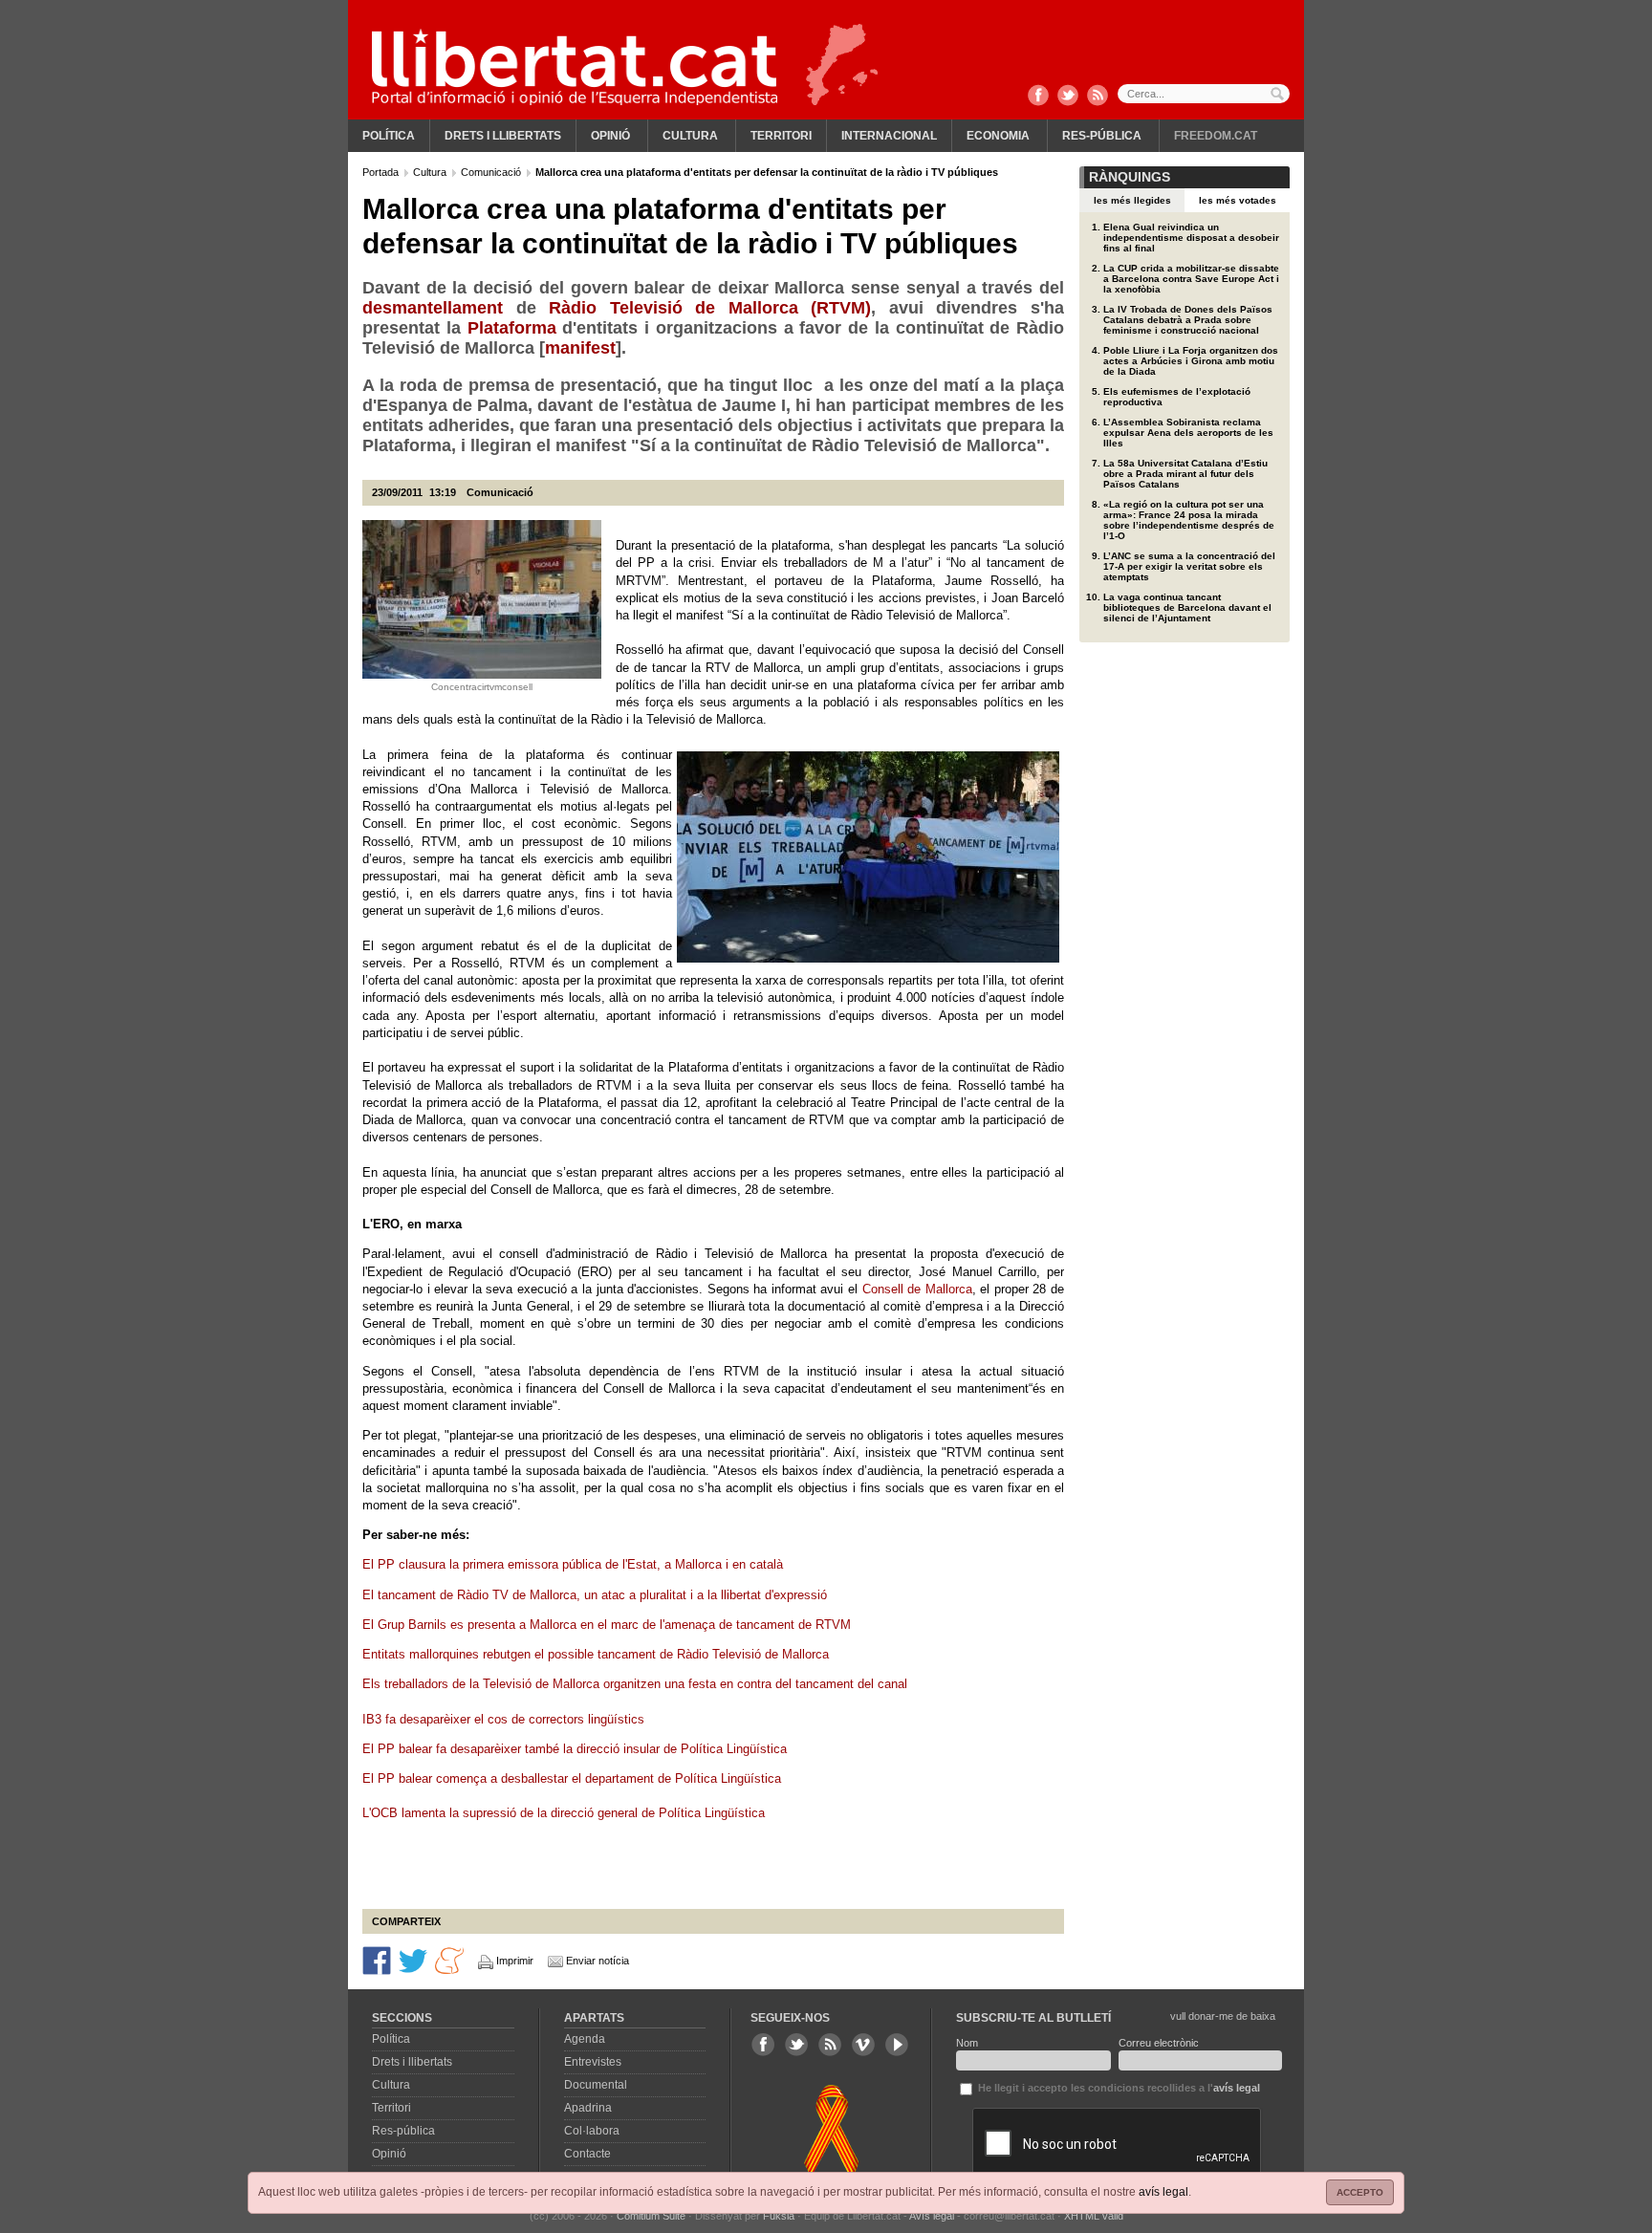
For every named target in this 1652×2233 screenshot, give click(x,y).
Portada (382, 172)
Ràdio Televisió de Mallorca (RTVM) (710, 308)
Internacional (889, 136)
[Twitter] (1068, 97)
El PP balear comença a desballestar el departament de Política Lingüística (574, 1778)
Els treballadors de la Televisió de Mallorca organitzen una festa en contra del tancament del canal (637, 1684)
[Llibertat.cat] (575, 67)
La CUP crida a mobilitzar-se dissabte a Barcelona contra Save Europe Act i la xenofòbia (1191, 279)
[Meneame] (449, 1960)
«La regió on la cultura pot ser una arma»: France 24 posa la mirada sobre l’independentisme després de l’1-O (1189, 520)
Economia (998, 136)
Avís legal (932, 2216)
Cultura (690, 136)
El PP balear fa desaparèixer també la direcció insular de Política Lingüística (575, 1749)
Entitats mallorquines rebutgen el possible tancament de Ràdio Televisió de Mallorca (598, 1654)
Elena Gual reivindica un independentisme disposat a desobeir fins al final (1191, 238)
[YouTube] (897, 2045)
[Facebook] (1038, 97)
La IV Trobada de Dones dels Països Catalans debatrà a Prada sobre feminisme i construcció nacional (1188, 320)
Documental (596, 2085)
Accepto (1360, 2192)
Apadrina (588, 2108)
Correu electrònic (1159, 2043)
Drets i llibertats (503, 136)
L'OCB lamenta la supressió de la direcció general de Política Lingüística (565, 1813)
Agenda (585, 2039)
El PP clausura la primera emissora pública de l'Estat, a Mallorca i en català (575, 1564)
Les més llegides (1132, 200)
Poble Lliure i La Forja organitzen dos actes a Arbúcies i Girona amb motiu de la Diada (1191, 361)
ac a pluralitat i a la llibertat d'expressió (719, 1595)
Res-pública (1102, 136)
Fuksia (779, 2216)
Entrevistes (593, 2062)
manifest (580, 348)
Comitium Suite (651, 2216)
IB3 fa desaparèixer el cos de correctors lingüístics (505, 1719)
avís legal (1163, 2192)
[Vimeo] (863, 2045)
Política (389, 136)
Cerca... (1204, 94)
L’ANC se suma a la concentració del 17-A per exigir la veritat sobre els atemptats (1189, 566)
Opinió (610, 136)
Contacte (587, 2154)
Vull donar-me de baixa (1223, 2016)
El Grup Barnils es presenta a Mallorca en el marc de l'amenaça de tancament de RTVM (609, 1625)
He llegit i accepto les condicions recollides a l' (1118, 2088)
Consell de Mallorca (917, 1289)
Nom (967, 2043)
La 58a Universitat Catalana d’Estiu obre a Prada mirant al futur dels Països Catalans (1185, 474)
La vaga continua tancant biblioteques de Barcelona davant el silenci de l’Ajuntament (1187, 607)
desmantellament (433, 308)
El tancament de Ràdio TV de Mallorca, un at (487, 1595)
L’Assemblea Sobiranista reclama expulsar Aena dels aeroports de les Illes (1188, 433)
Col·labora (592, 2131)
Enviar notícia (598, 1961)
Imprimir (515, 1961)
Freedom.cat (1216, 136)
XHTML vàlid (1094, 2216)
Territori (781, 136)
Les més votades (1238, 200)
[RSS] (1098, 97)
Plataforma (512, 328)
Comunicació (492, 172)
